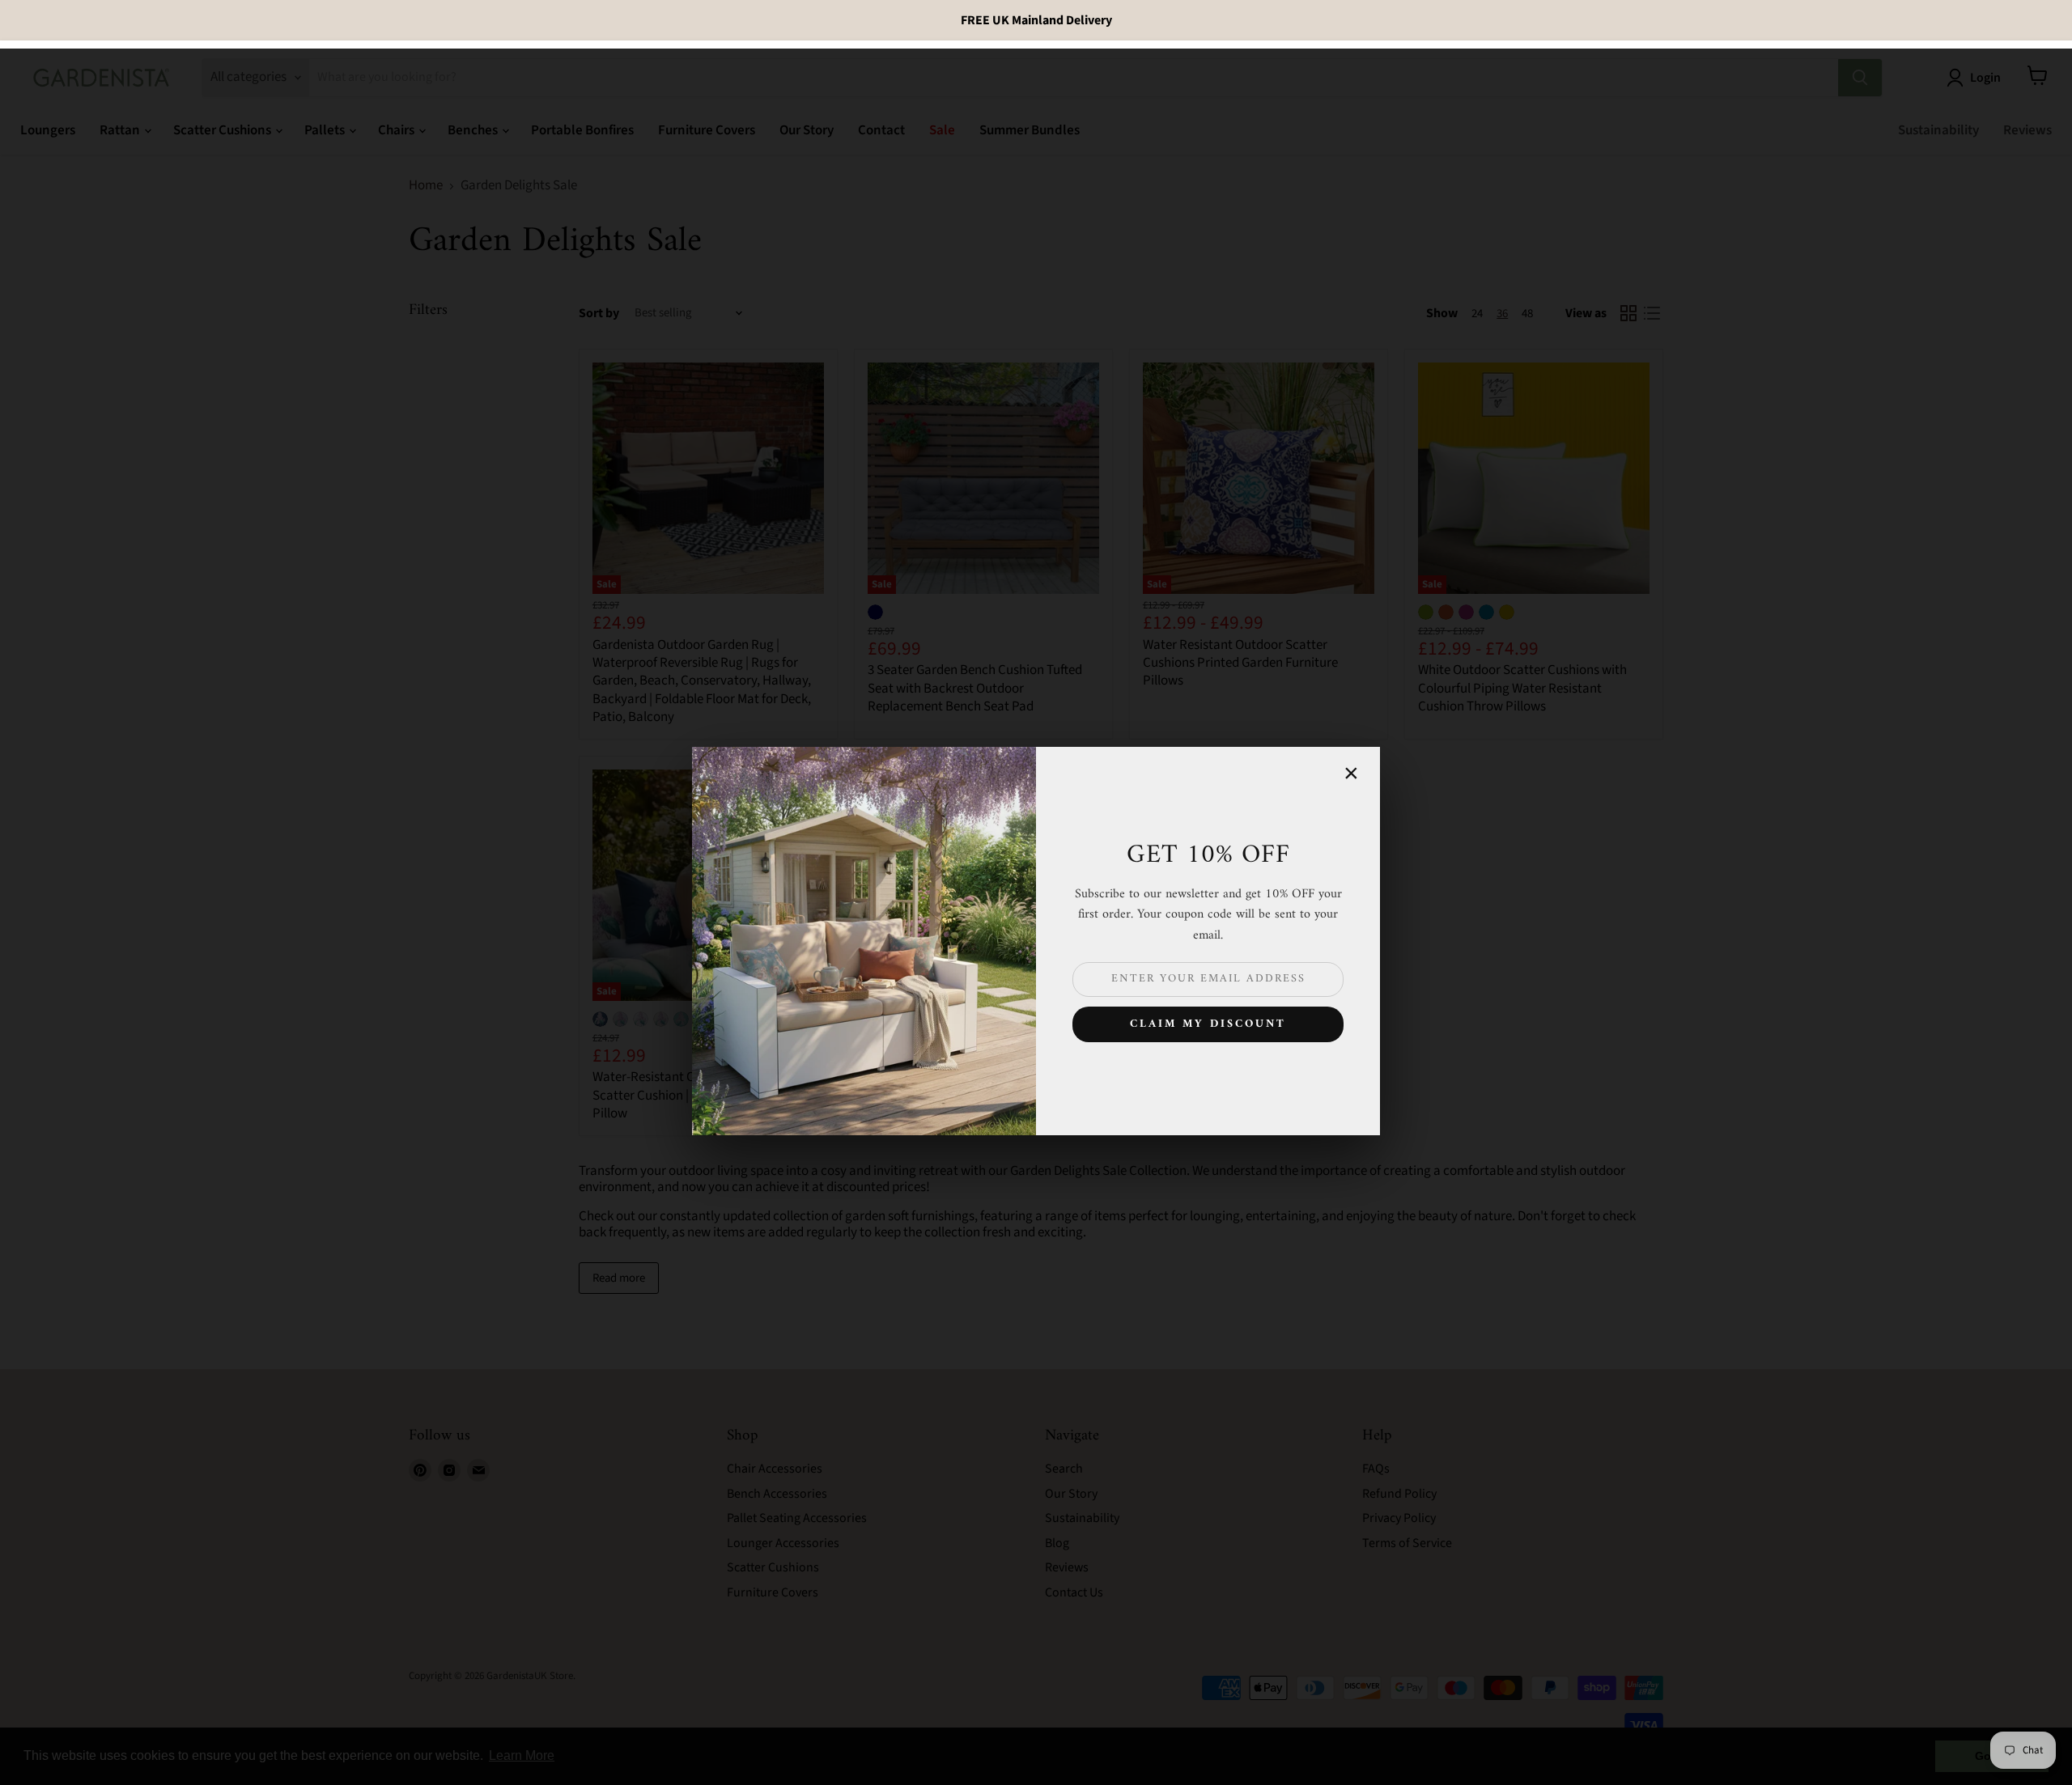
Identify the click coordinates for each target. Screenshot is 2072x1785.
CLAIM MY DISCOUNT (1208, 1024)
